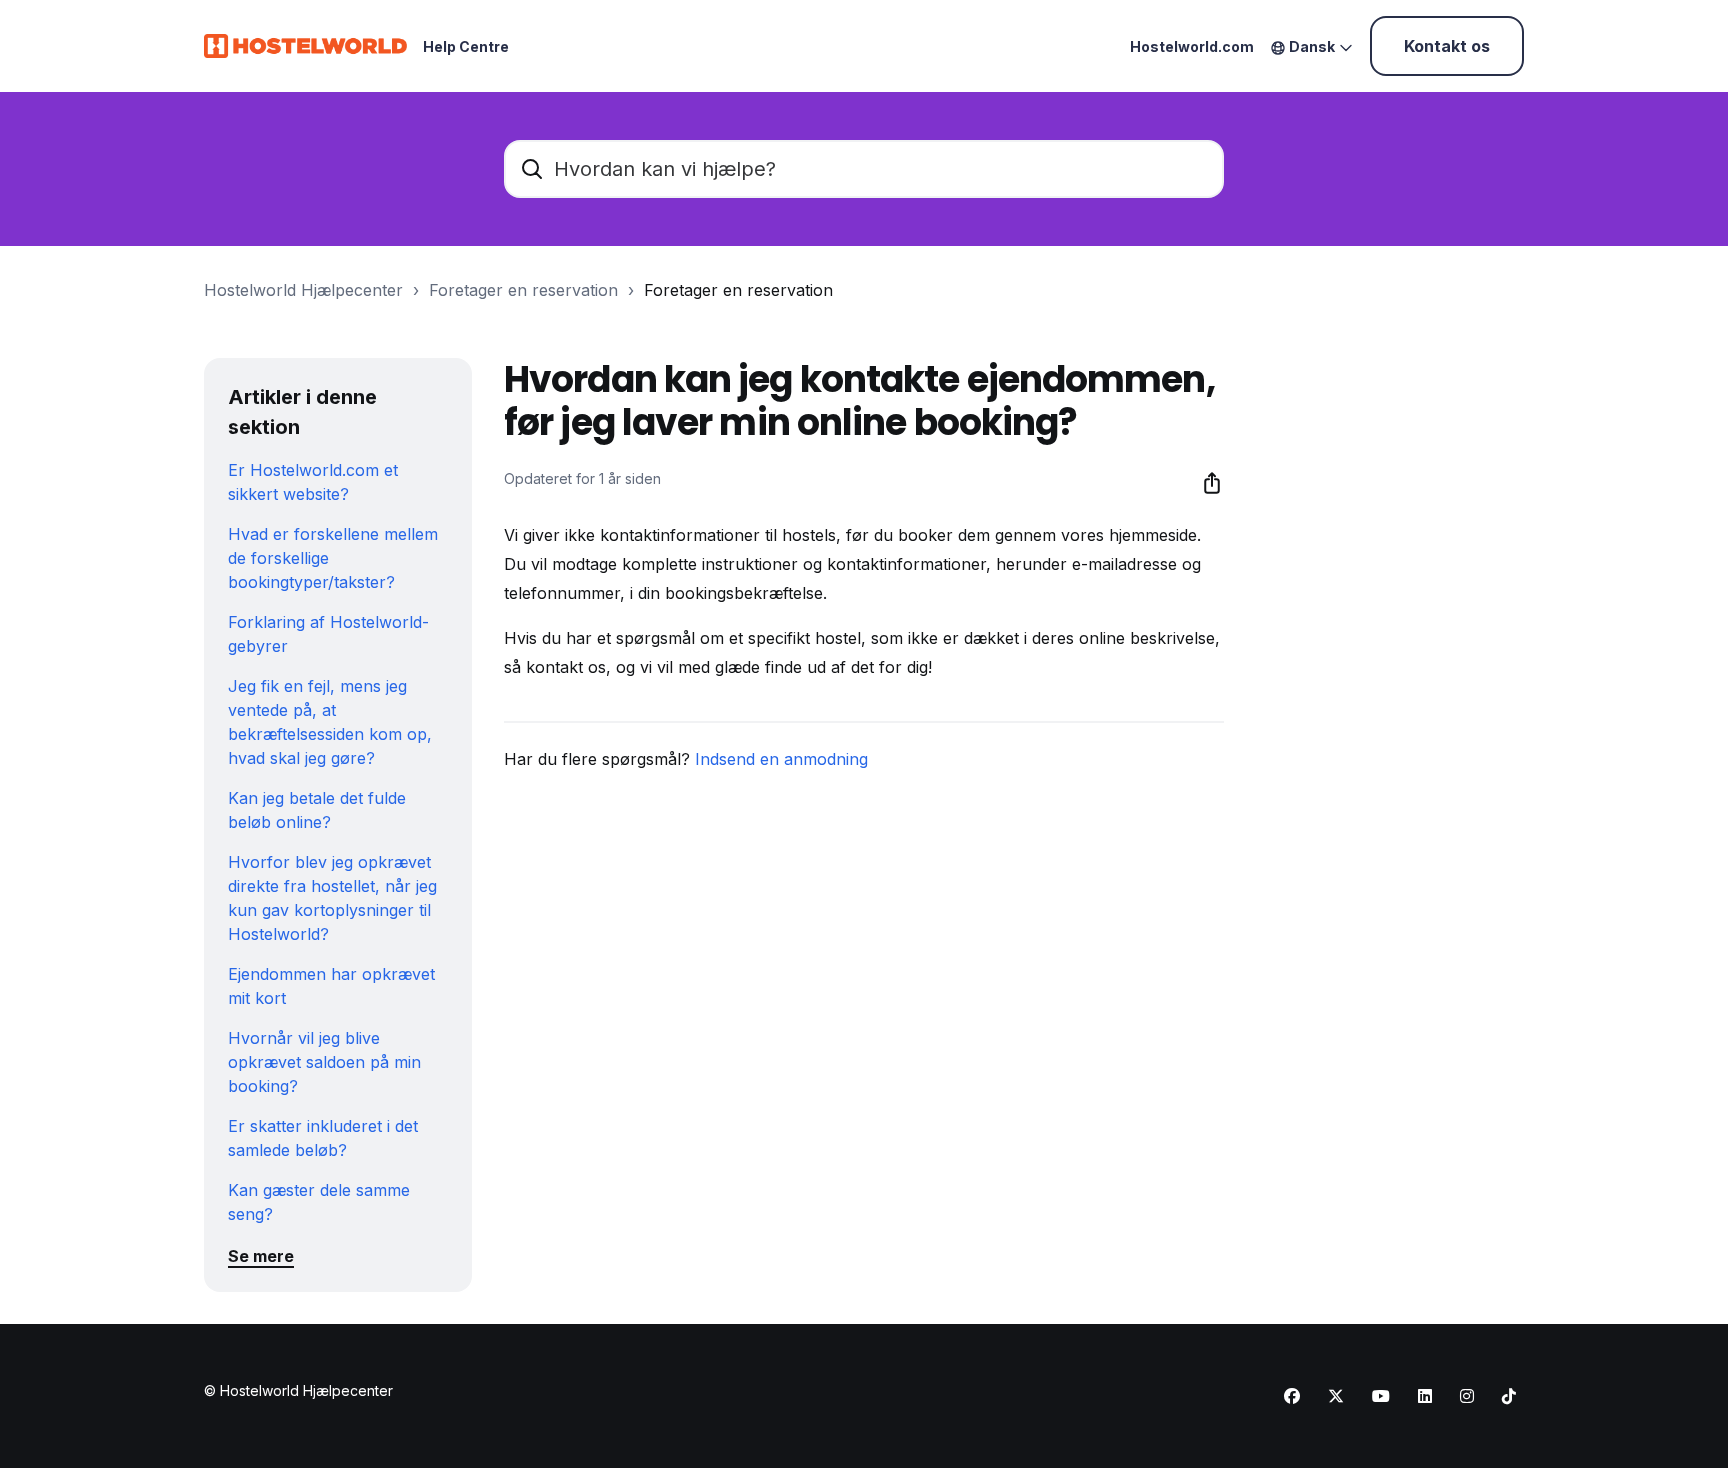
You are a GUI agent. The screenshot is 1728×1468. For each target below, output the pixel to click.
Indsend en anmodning (781, 759)
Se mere (261, 1256)
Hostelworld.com (1192, 46)
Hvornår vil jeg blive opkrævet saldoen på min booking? (324, 1062)
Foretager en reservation (523, 290)
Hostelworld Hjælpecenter (303, 290)
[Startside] (305, 46)
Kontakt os (1447, 46)
